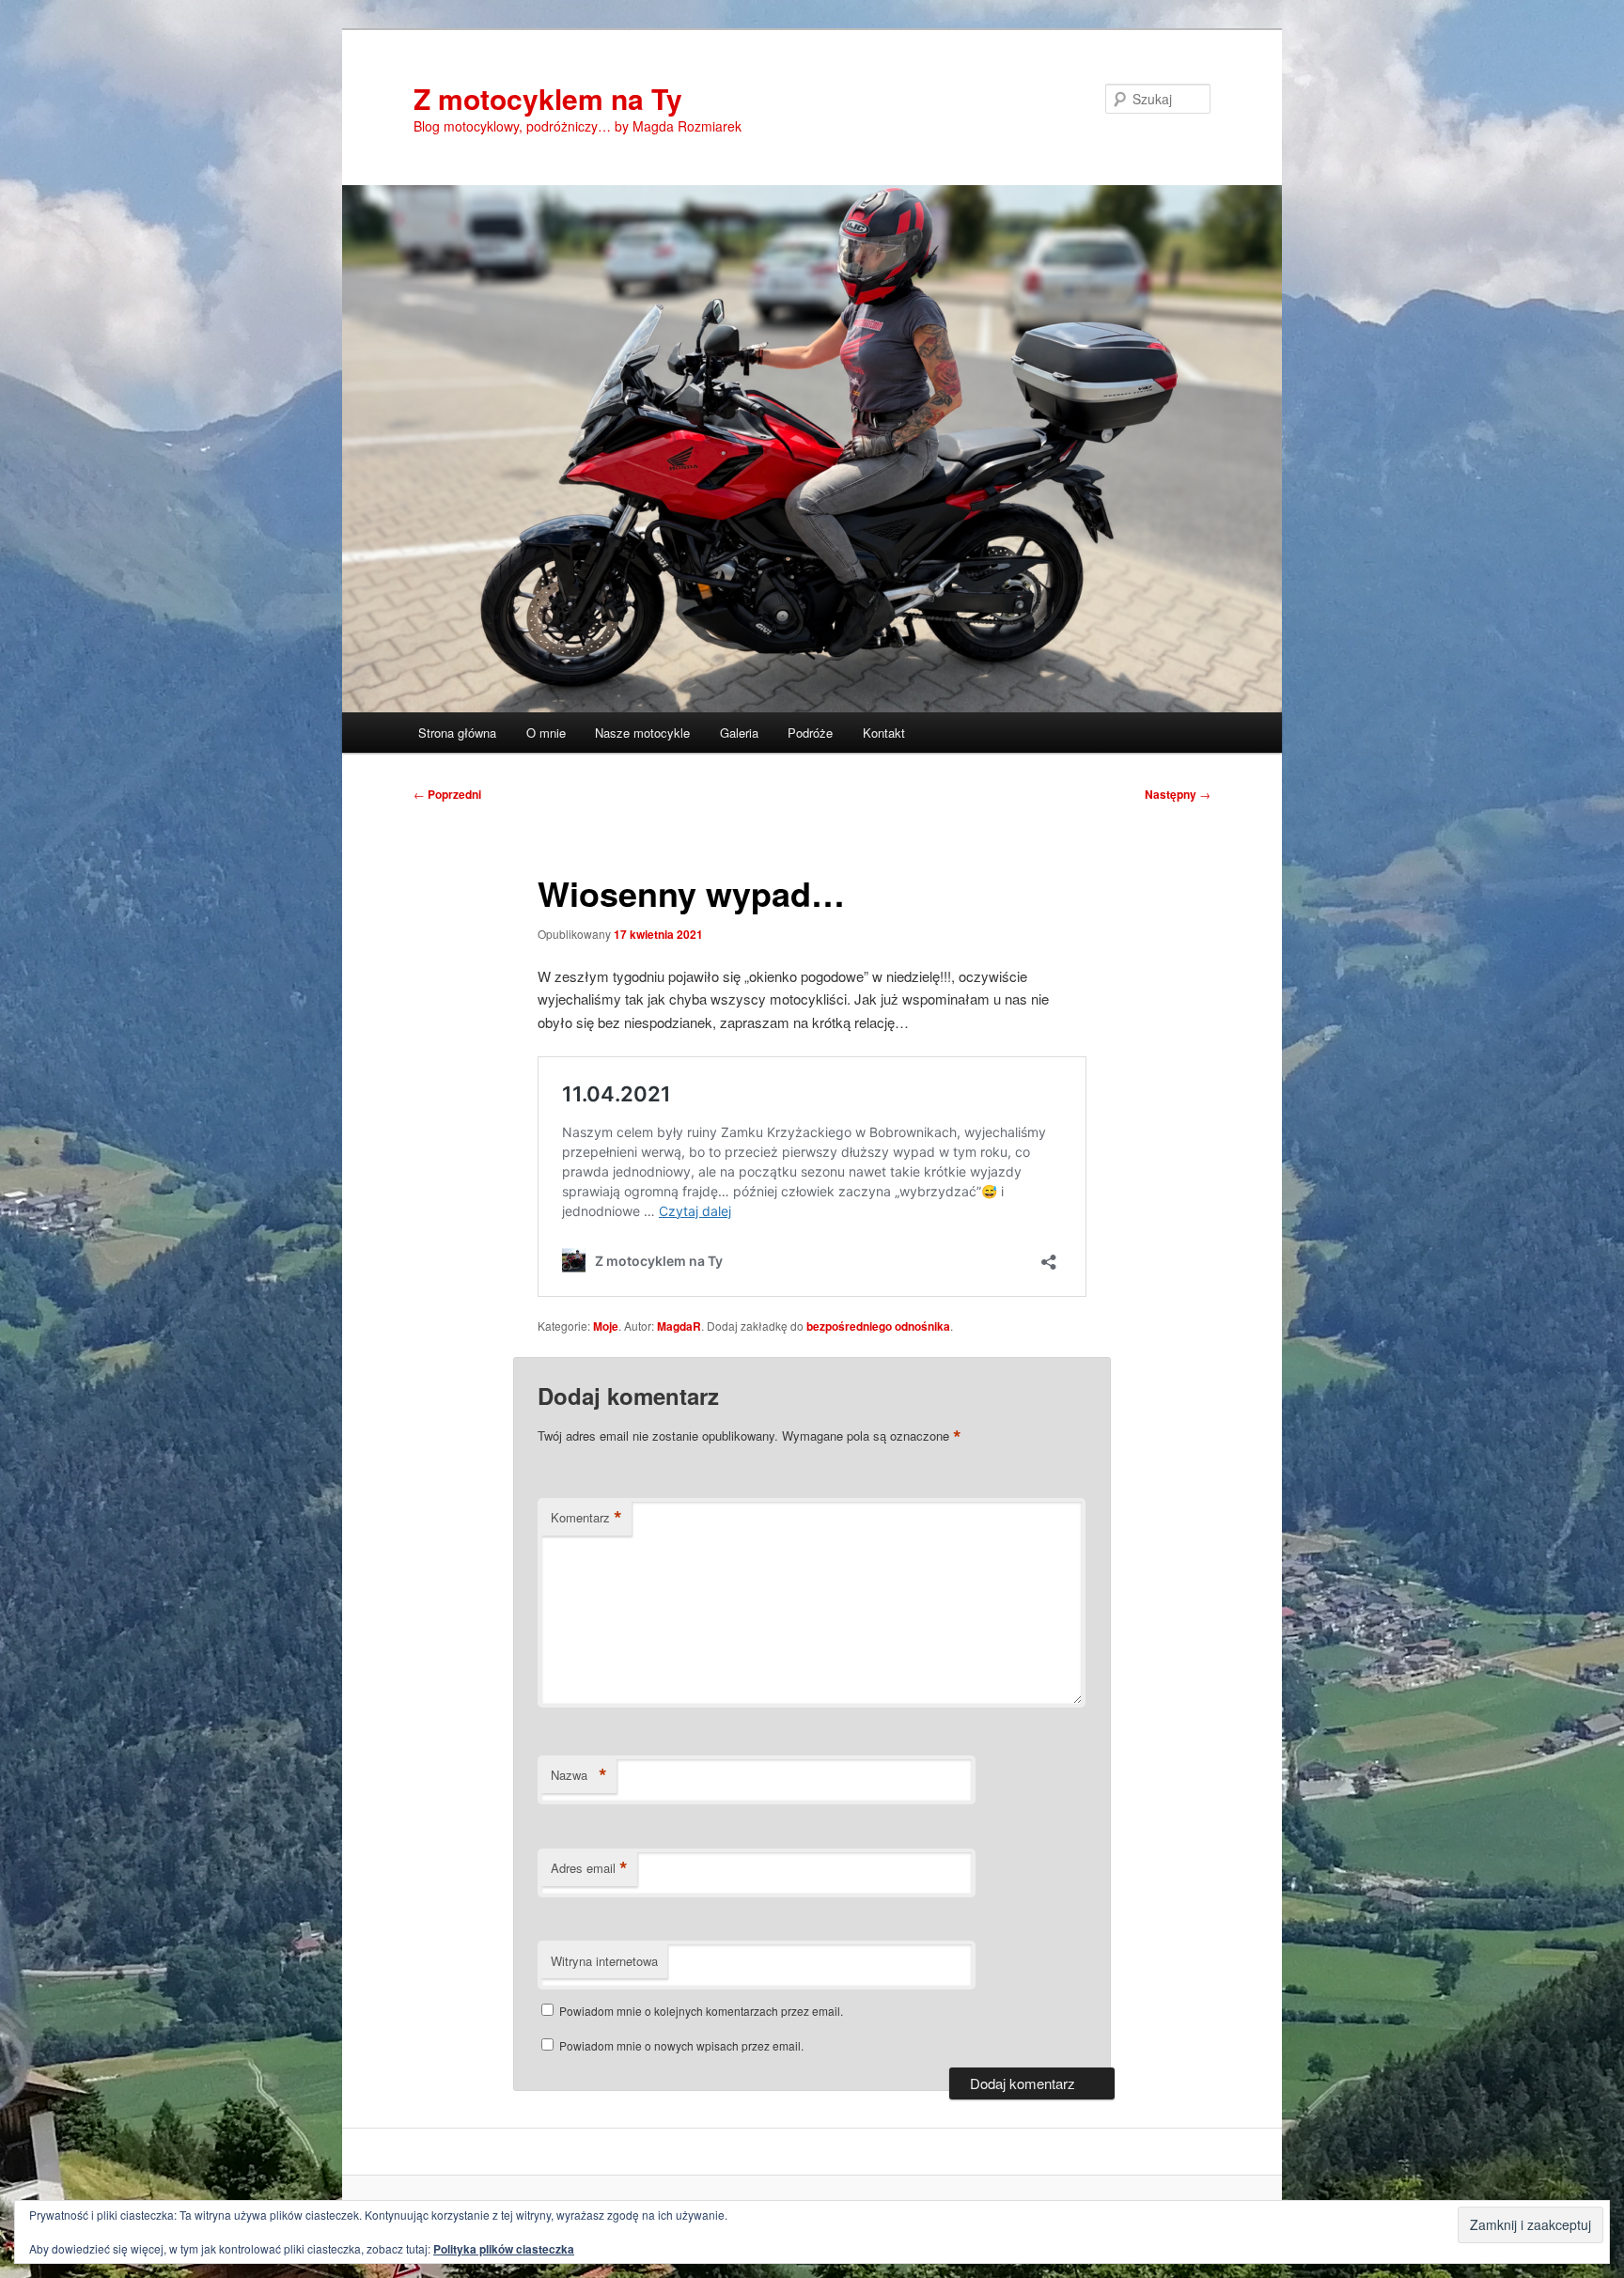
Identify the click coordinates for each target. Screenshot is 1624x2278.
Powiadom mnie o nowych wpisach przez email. (681, 2045)
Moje (606, 1326)
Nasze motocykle (642, 733)
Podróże (810, 733)
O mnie (546, 733)
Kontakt (884, 733)
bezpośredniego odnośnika (878, 1326)
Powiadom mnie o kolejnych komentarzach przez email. (701, 2011)
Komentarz (586, 1518)
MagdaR (679, 1326)
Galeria (739, 733)
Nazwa (579, 1775)
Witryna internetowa (604, 1961)
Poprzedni (447, 794)
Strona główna (457, 733)
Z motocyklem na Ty (548, 98)
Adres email (589, 1868)
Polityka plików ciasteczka (504, 2249)
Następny (1178, 794)
